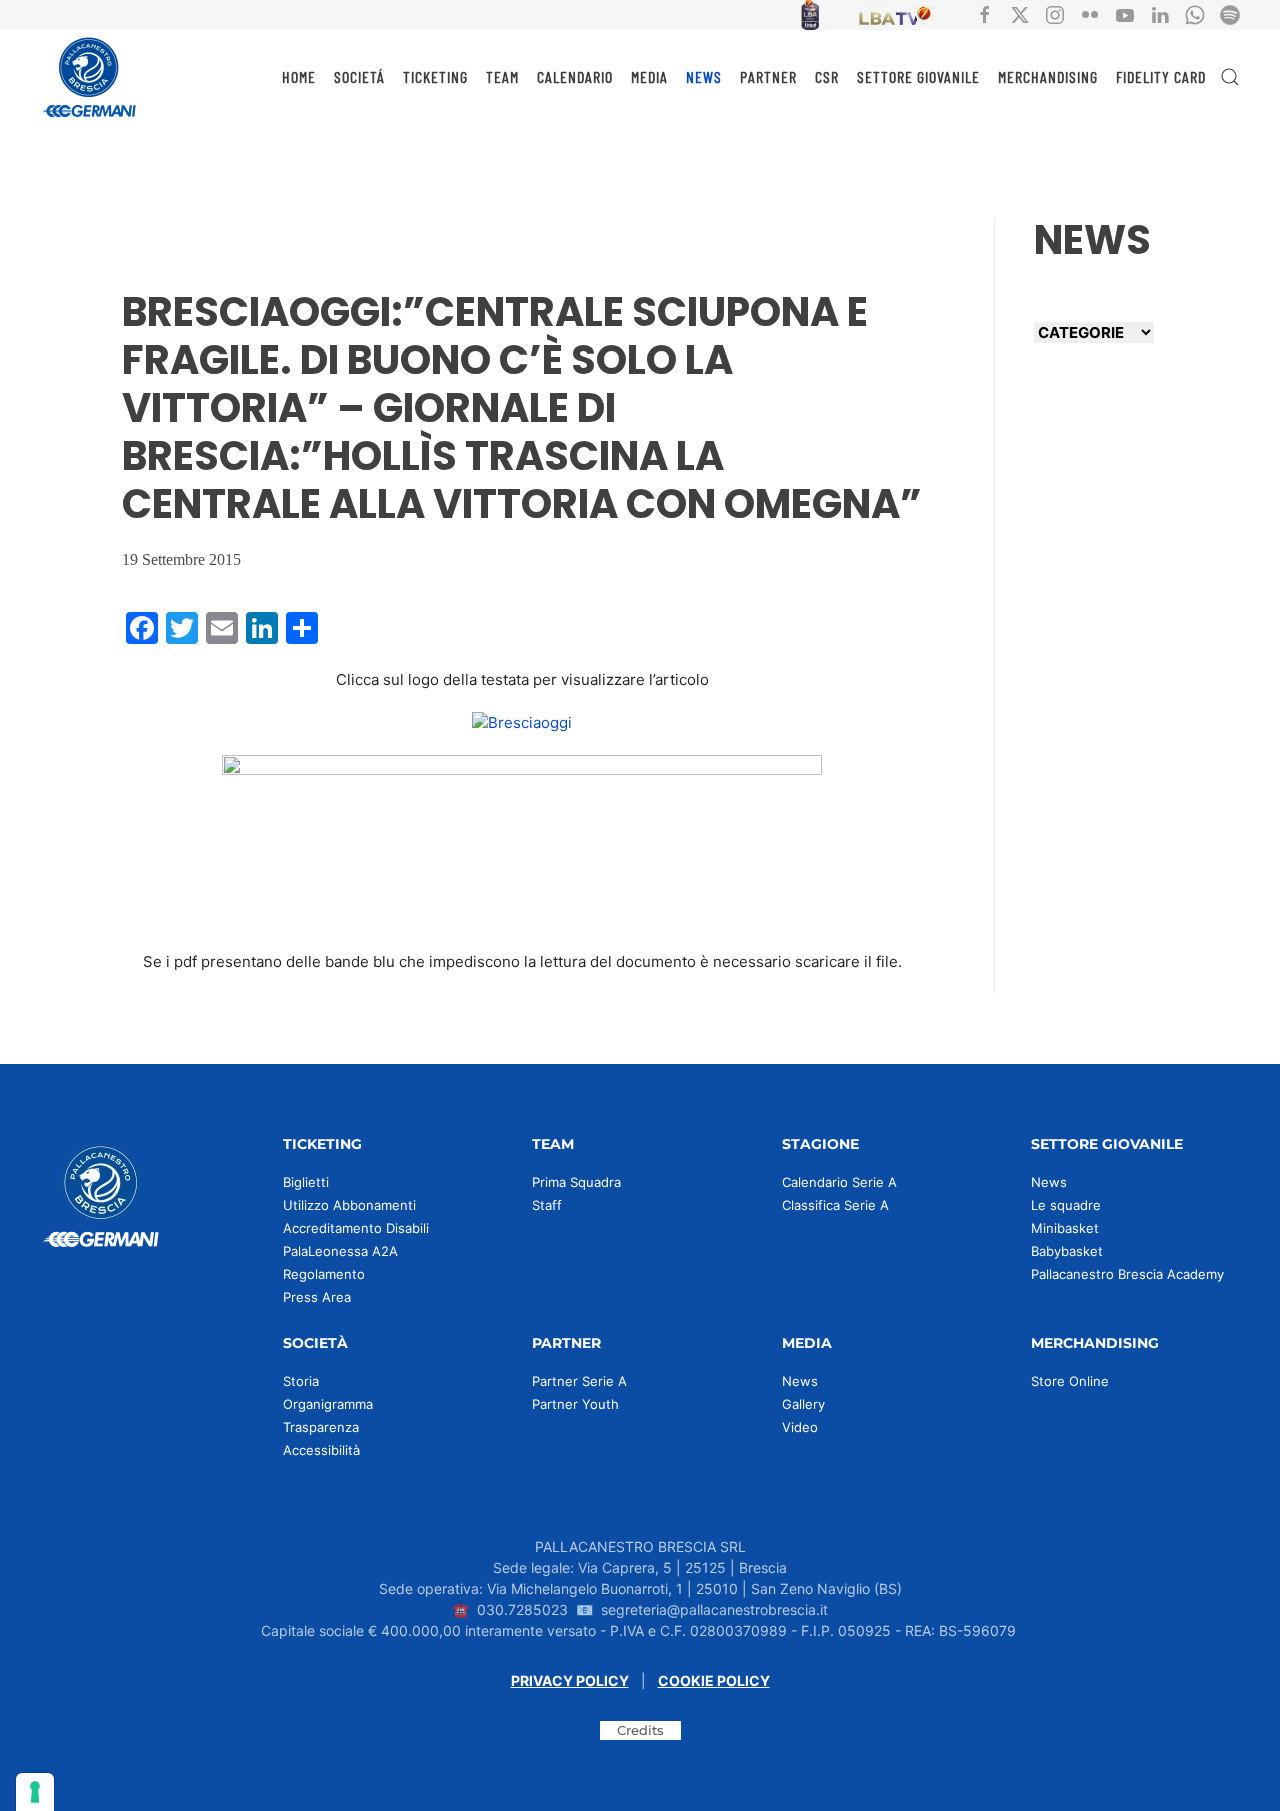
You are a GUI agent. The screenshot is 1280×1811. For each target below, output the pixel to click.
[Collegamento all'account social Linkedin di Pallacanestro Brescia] (1160, 13)
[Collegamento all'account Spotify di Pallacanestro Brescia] (1230, 13)
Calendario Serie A (839, 1182)
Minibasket (1065, 1228)
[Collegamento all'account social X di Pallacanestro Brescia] (1020, 13)
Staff (547, 1205)
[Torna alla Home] (90, 77)
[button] (1230, 77)
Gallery (803, 1404)
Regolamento (324, 1274)
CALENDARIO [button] (575, 76)
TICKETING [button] (435, 76)
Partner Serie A (579, 1381)
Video (800, 1427)
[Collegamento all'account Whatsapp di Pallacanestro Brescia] (1195, 13)
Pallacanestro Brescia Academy (1127, 1274)
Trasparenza (321, 1427)
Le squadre (1066, 1205)
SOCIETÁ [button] (359, 76)
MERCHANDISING (1048, 76)
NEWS (704, 76)
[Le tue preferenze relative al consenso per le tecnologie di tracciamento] (35, 1792)
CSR (827, 76)
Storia (301, 1381)
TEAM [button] (502, 76)
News (1049, 1182)
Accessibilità (321, 1450)
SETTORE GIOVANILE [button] (918, 76)
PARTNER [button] (768, 76)
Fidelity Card (1161, 76)
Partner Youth (575, 1404)
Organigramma (328, 1404)
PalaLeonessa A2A (340, 1251)
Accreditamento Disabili (356, 1228)
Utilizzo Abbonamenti (349, 1205)
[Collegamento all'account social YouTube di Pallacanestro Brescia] (1125, 13)
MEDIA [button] (649, 76)
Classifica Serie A (835, 1205)
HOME (299, 76)
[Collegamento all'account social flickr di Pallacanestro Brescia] (1090, 13)
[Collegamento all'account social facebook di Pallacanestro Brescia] (985, 13)
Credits (640, 1730)
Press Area (317, 1297)
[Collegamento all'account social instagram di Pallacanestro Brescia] (1055, 13)
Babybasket (1067, 1251)
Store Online (1070, 1381)
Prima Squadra (576, 1182)
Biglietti (306, 1182)
